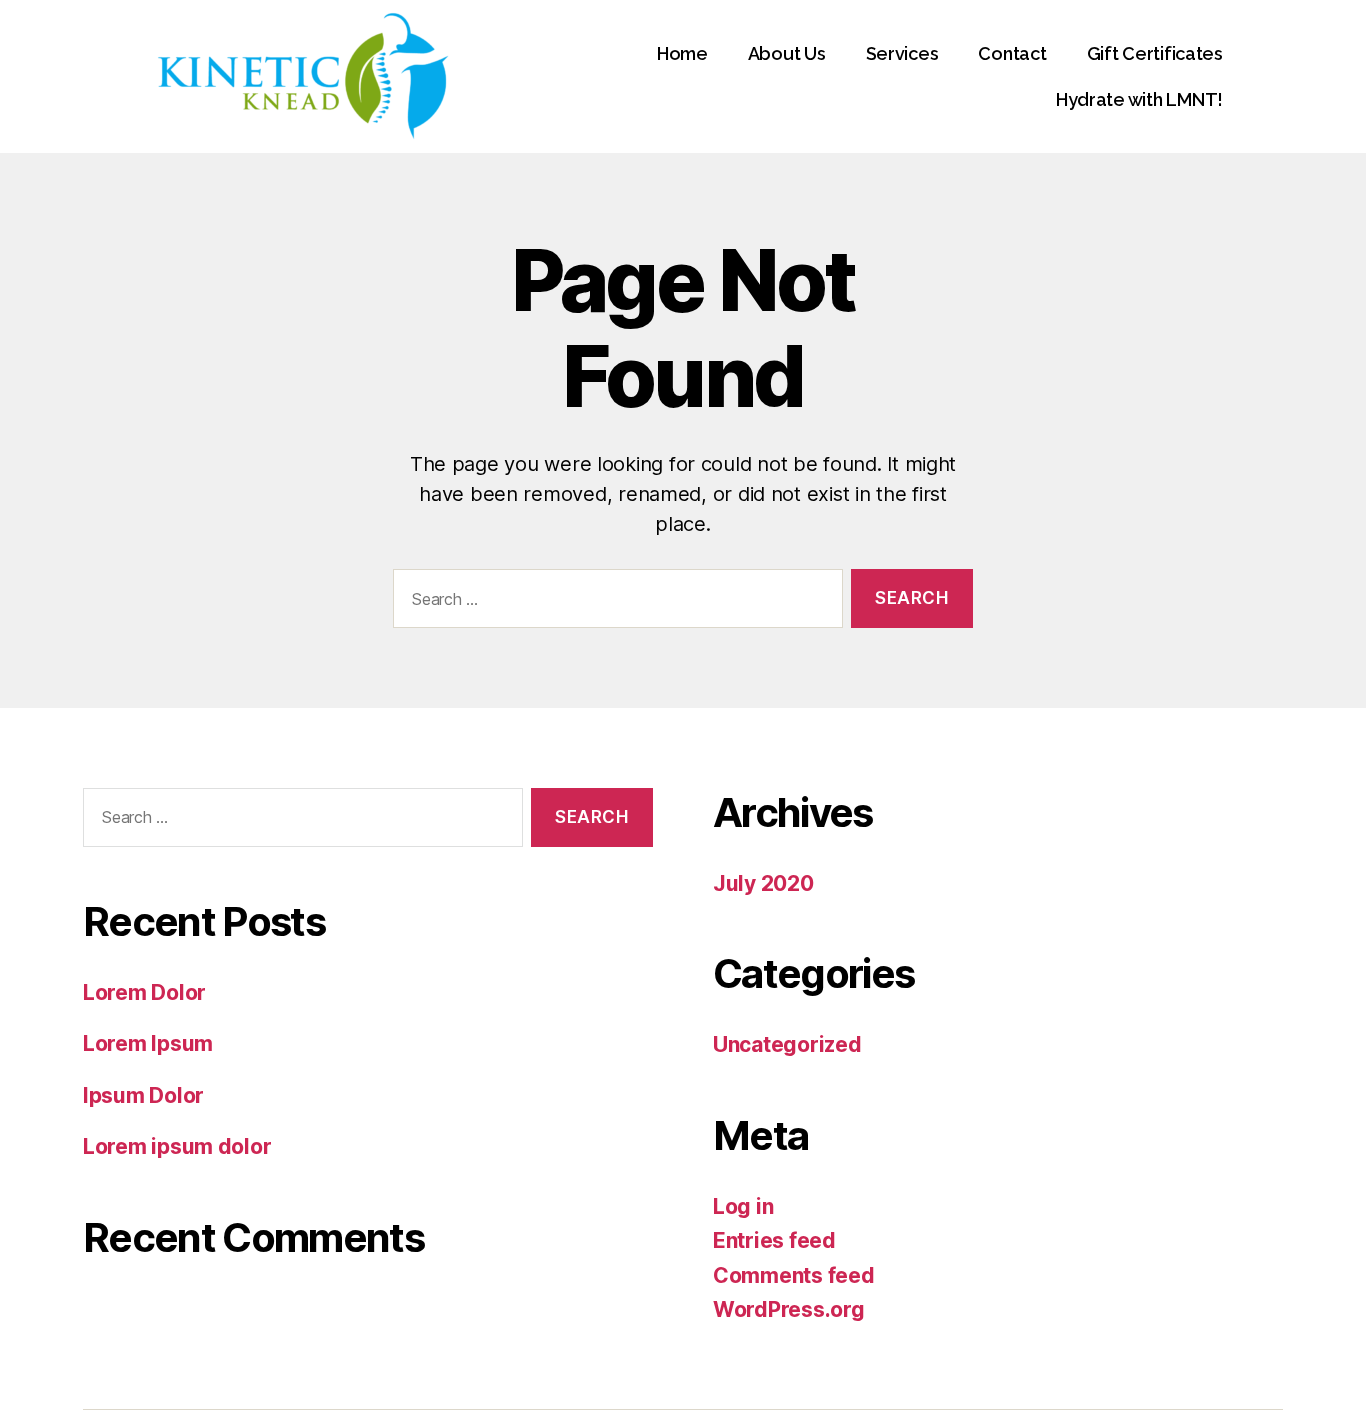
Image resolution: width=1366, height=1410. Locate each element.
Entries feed (774, 1240)
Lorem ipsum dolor (177, 1146)
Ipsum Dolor (143, 1095)
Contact (1012, 53)
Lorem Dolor (144, 992)
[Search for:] (614, 602)
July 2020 (763, 883)
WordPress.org (789, 1309)
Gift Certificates (1155, 53)
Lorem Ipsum (148, 1043)
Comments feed (794, 1275)
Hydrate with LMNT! (1139, 99)
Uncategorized (787, 1044)
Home (682, 53)
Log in (743, 1206)
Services (902, 53)
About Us (787, 53)
